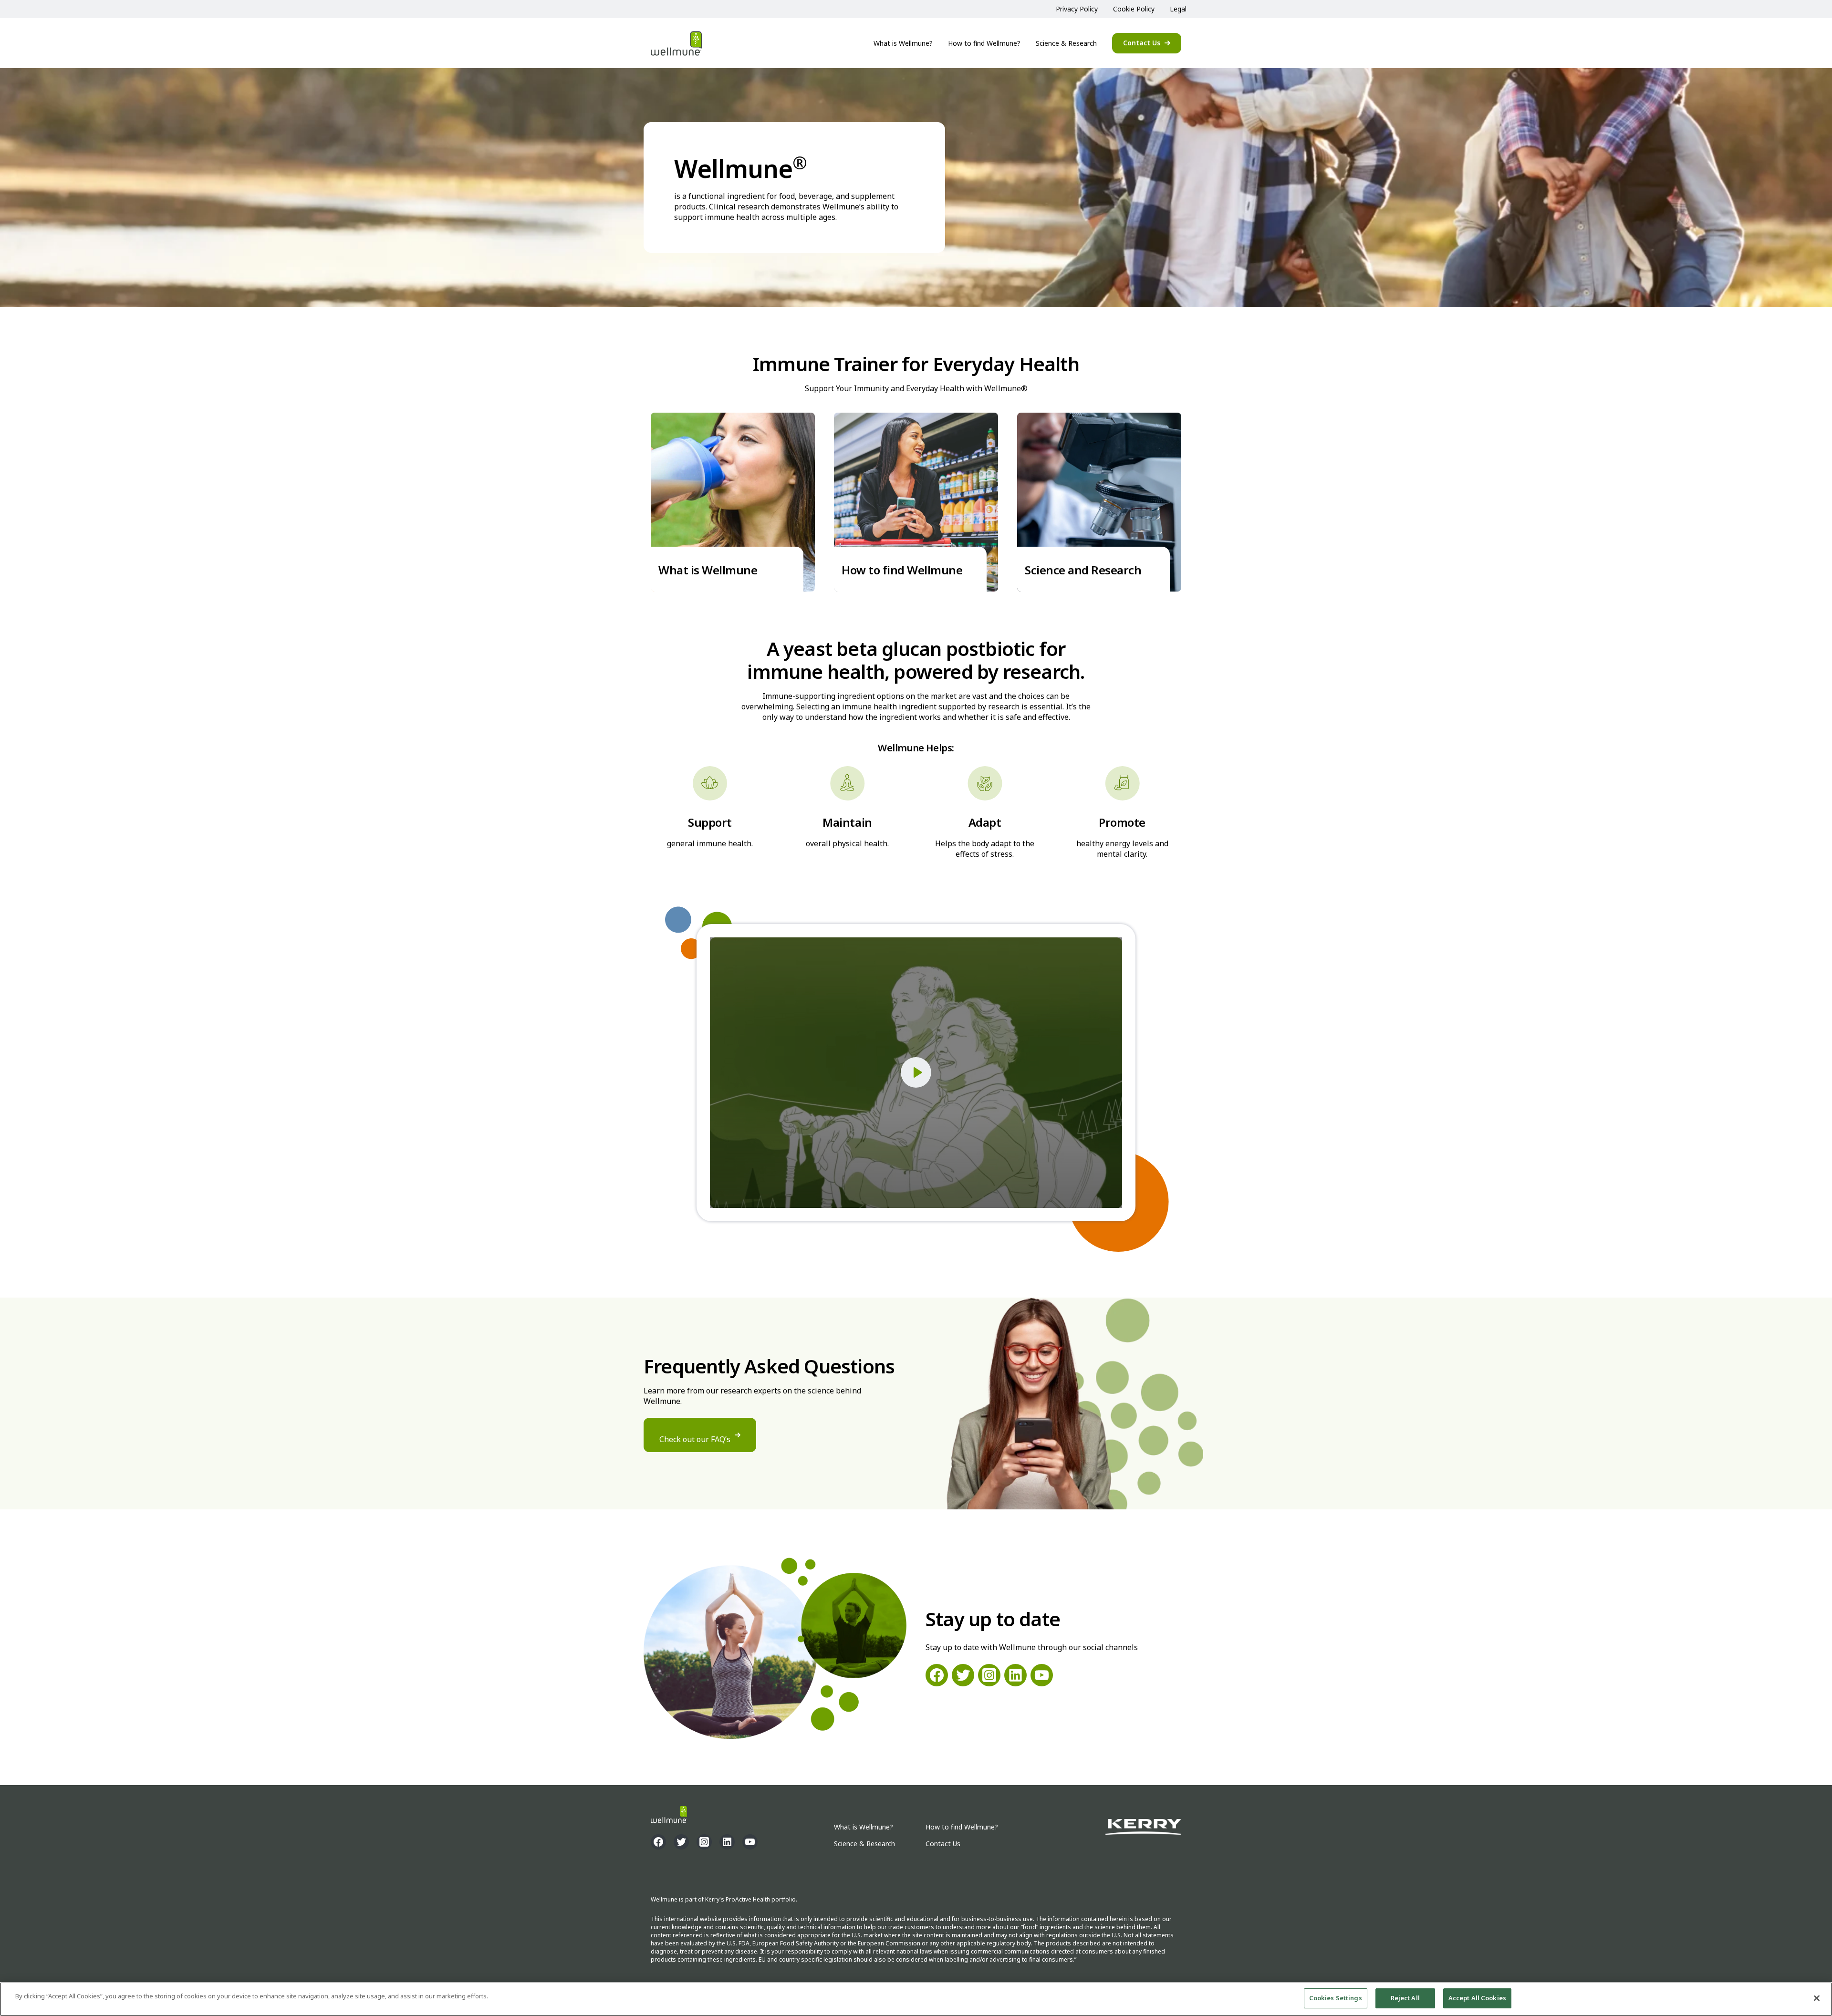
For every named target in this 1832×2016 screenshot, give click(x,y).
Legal (1178, 9)
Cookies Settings (1336, 1998)
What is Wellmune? (903, 43)
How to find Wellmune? (984, 43)
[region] (916, 1999)
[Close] (1817, 1998)
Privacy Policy (1077, 9)
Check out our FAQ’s (695, 1439)
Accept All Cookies (1477, 1998)
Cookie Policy (1134, 9)
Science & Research (1066, 43)
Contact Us (1142, 43)
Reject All (1405, 1998)
